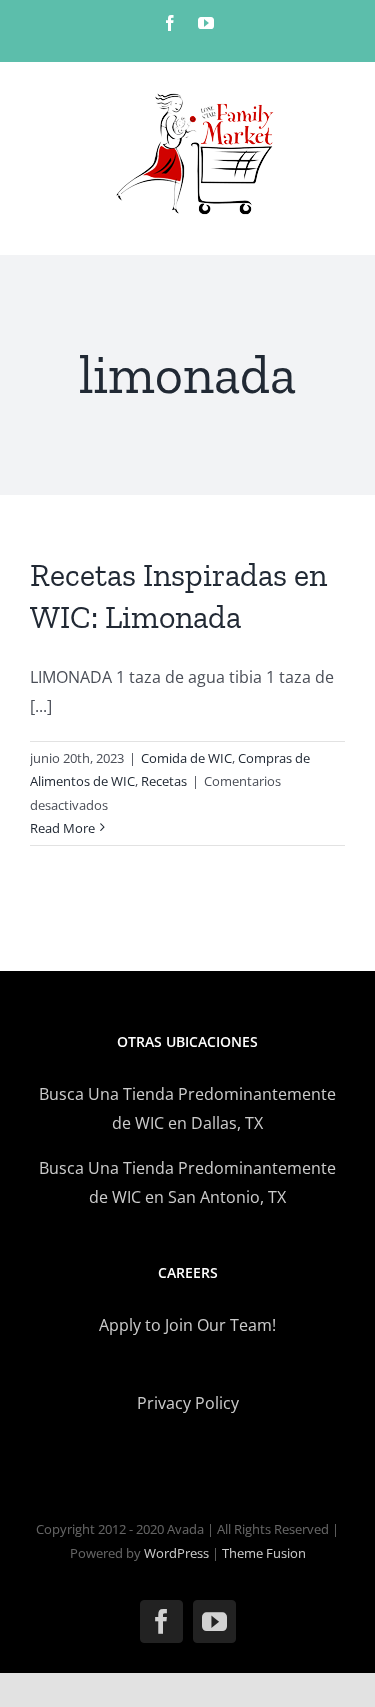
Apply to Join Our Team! (187, 1325)
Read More (62, 828)
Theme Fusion (264, 1553)
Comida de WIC (186, 758)
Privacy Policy (188, 1403)
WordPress (176, 1553)
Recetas (164, 781)
